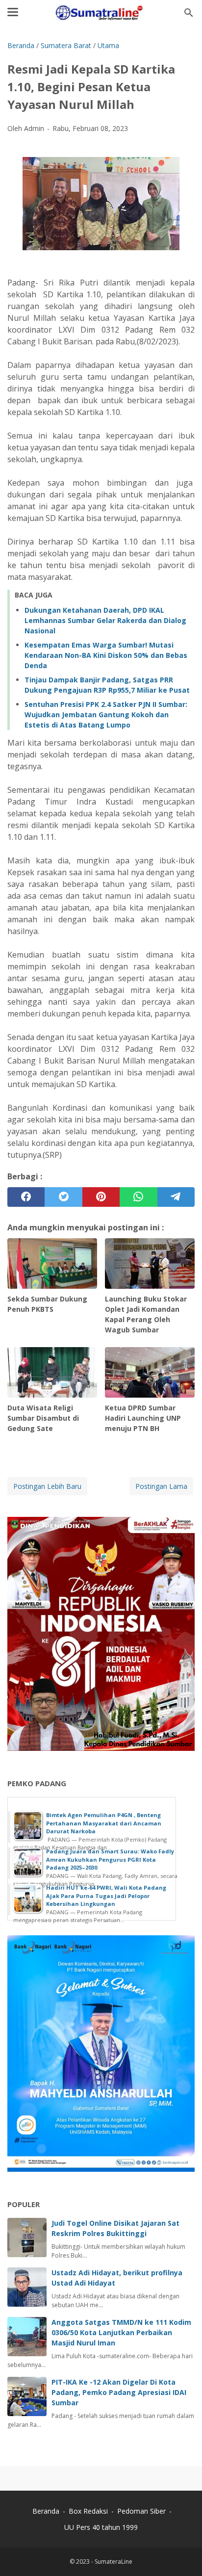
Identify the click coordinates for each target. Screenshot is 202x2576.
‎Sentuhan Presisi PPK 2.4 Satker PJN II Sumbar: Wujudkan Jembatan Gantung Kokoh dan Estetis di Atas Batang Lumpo (106, 715)
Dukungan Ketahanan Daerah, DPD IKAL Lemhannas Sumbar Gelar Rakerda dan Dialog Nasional (105, 620)
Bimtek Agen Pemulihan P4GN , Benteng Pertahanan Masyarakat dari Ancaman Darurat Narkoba (104, 1823)
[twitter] (63, 1197)
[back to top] (182, 2554)
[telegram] (176, 1197)
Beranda (46, 2511)
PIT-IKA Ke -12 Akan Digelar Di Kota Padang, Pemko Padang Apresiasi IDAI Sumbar (119, 2392)
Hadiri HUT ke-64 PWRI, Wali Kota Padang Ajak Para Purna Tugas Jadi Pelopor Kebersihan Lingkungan (106, 1896)
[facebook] (26, 1197)
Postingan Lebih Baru (47, 1486)
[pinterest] (101, 1197)
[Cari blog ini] (189, 13)
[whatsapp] (138, 1197)
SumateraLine (114, 2562)
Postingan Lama (161, 1486)
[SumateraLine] (101, 13)
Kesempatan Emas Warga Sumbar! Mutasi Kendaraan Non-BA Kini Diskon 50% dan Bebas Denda (106, 655)
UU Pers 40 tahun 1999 (101, 2527)
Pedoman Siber (141, 2511)
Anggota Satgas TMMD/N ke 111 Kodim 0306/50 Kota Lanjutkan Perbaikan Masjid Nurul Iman (121, 2332)
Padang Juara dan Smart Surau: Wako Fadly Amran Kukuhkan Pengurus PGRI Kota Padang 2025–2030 (110, 1859)
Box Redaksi (89, 2511)
